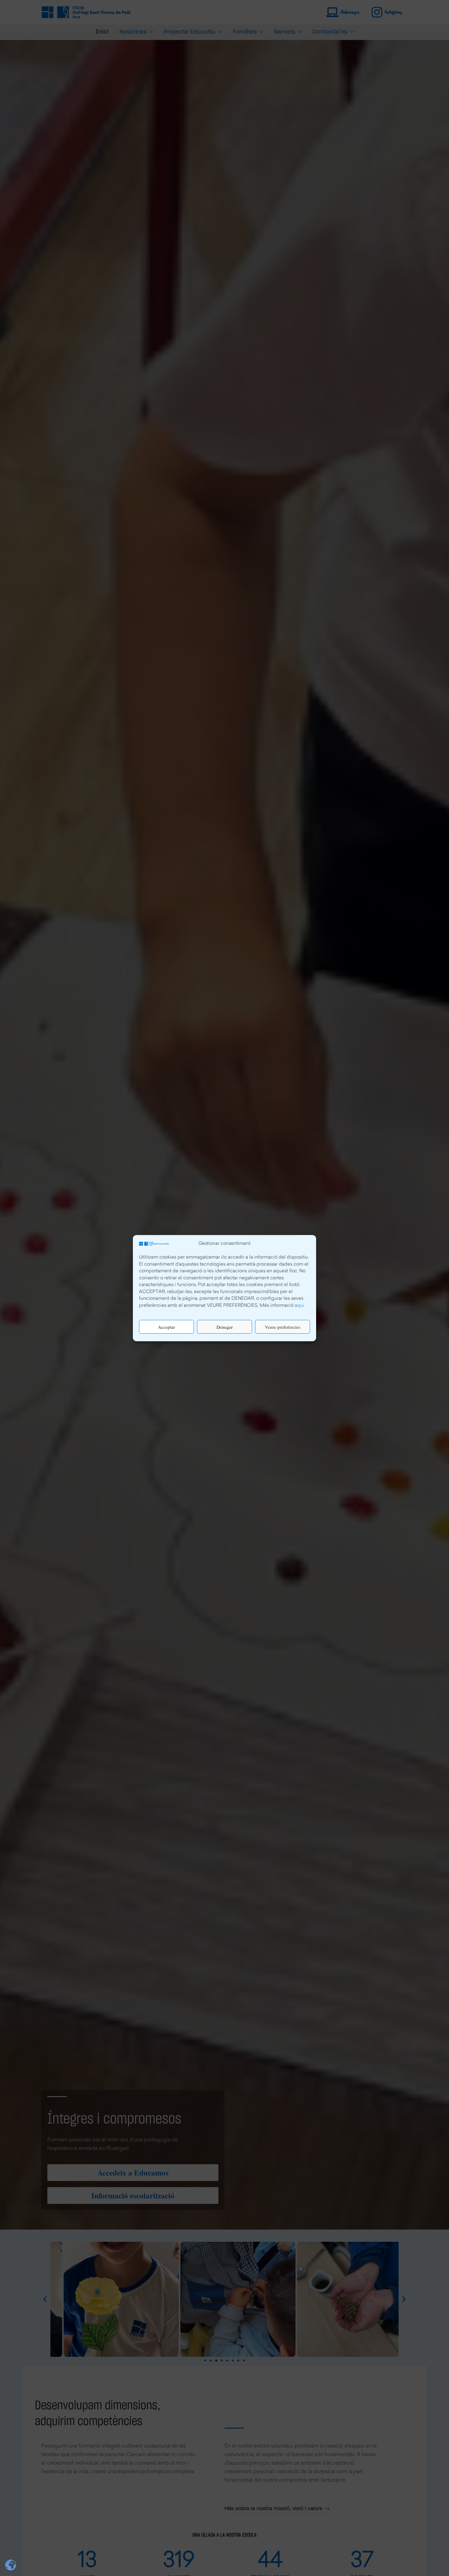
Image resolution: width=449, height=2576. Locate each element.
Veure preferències (283, 1327)
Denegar (225, 1327)
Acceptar (166, 1327)
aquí (299, 1305)
